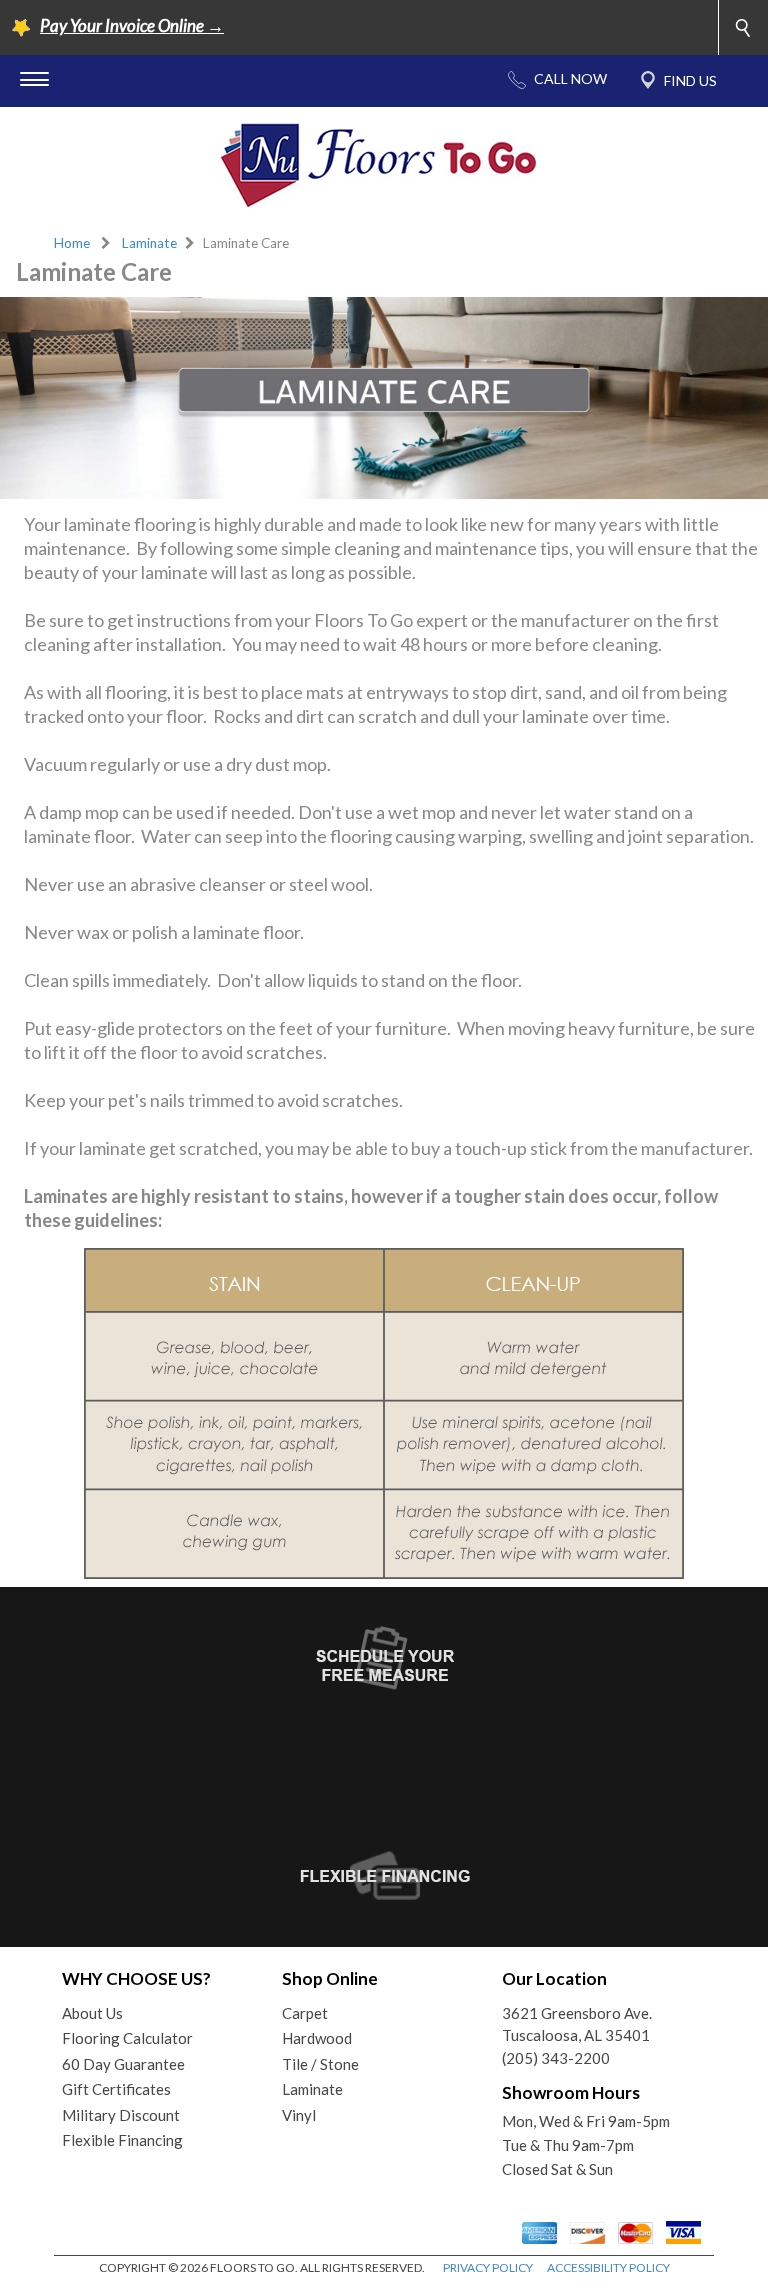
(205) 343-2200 (556, 2058)
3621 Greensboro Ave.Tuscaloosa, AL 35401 (577, 2024)
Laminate (149, 243)
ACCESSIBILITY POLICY (608, 2267)
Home (72, 243)
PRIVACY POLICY (488, 2267)
